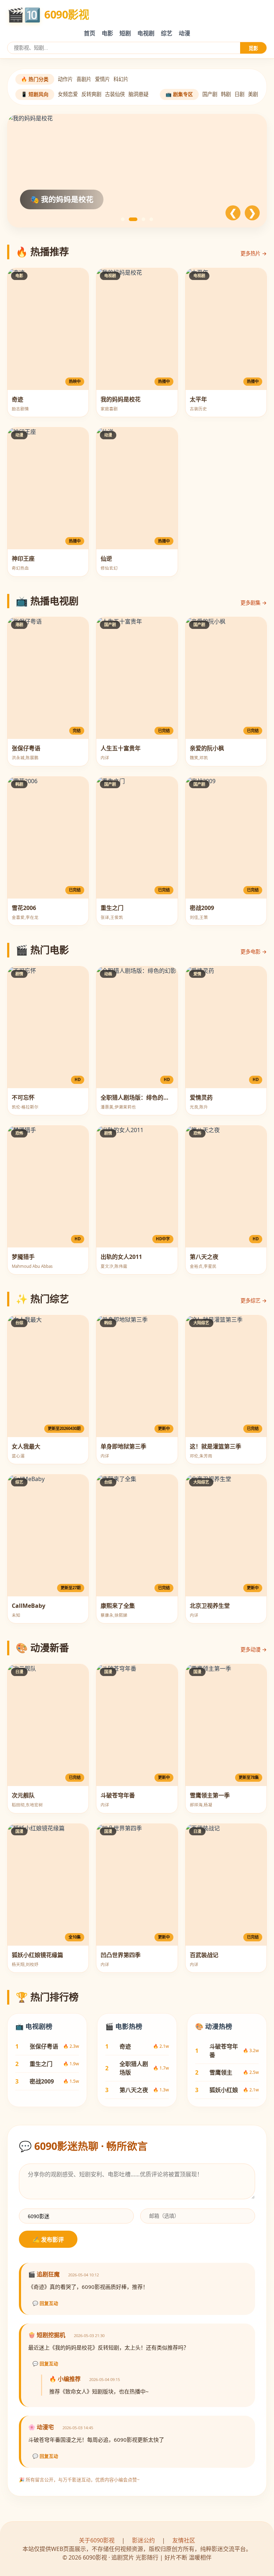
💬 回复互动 (45, 2303)
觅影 (253, 48)
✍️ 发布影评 (48, 2240)
